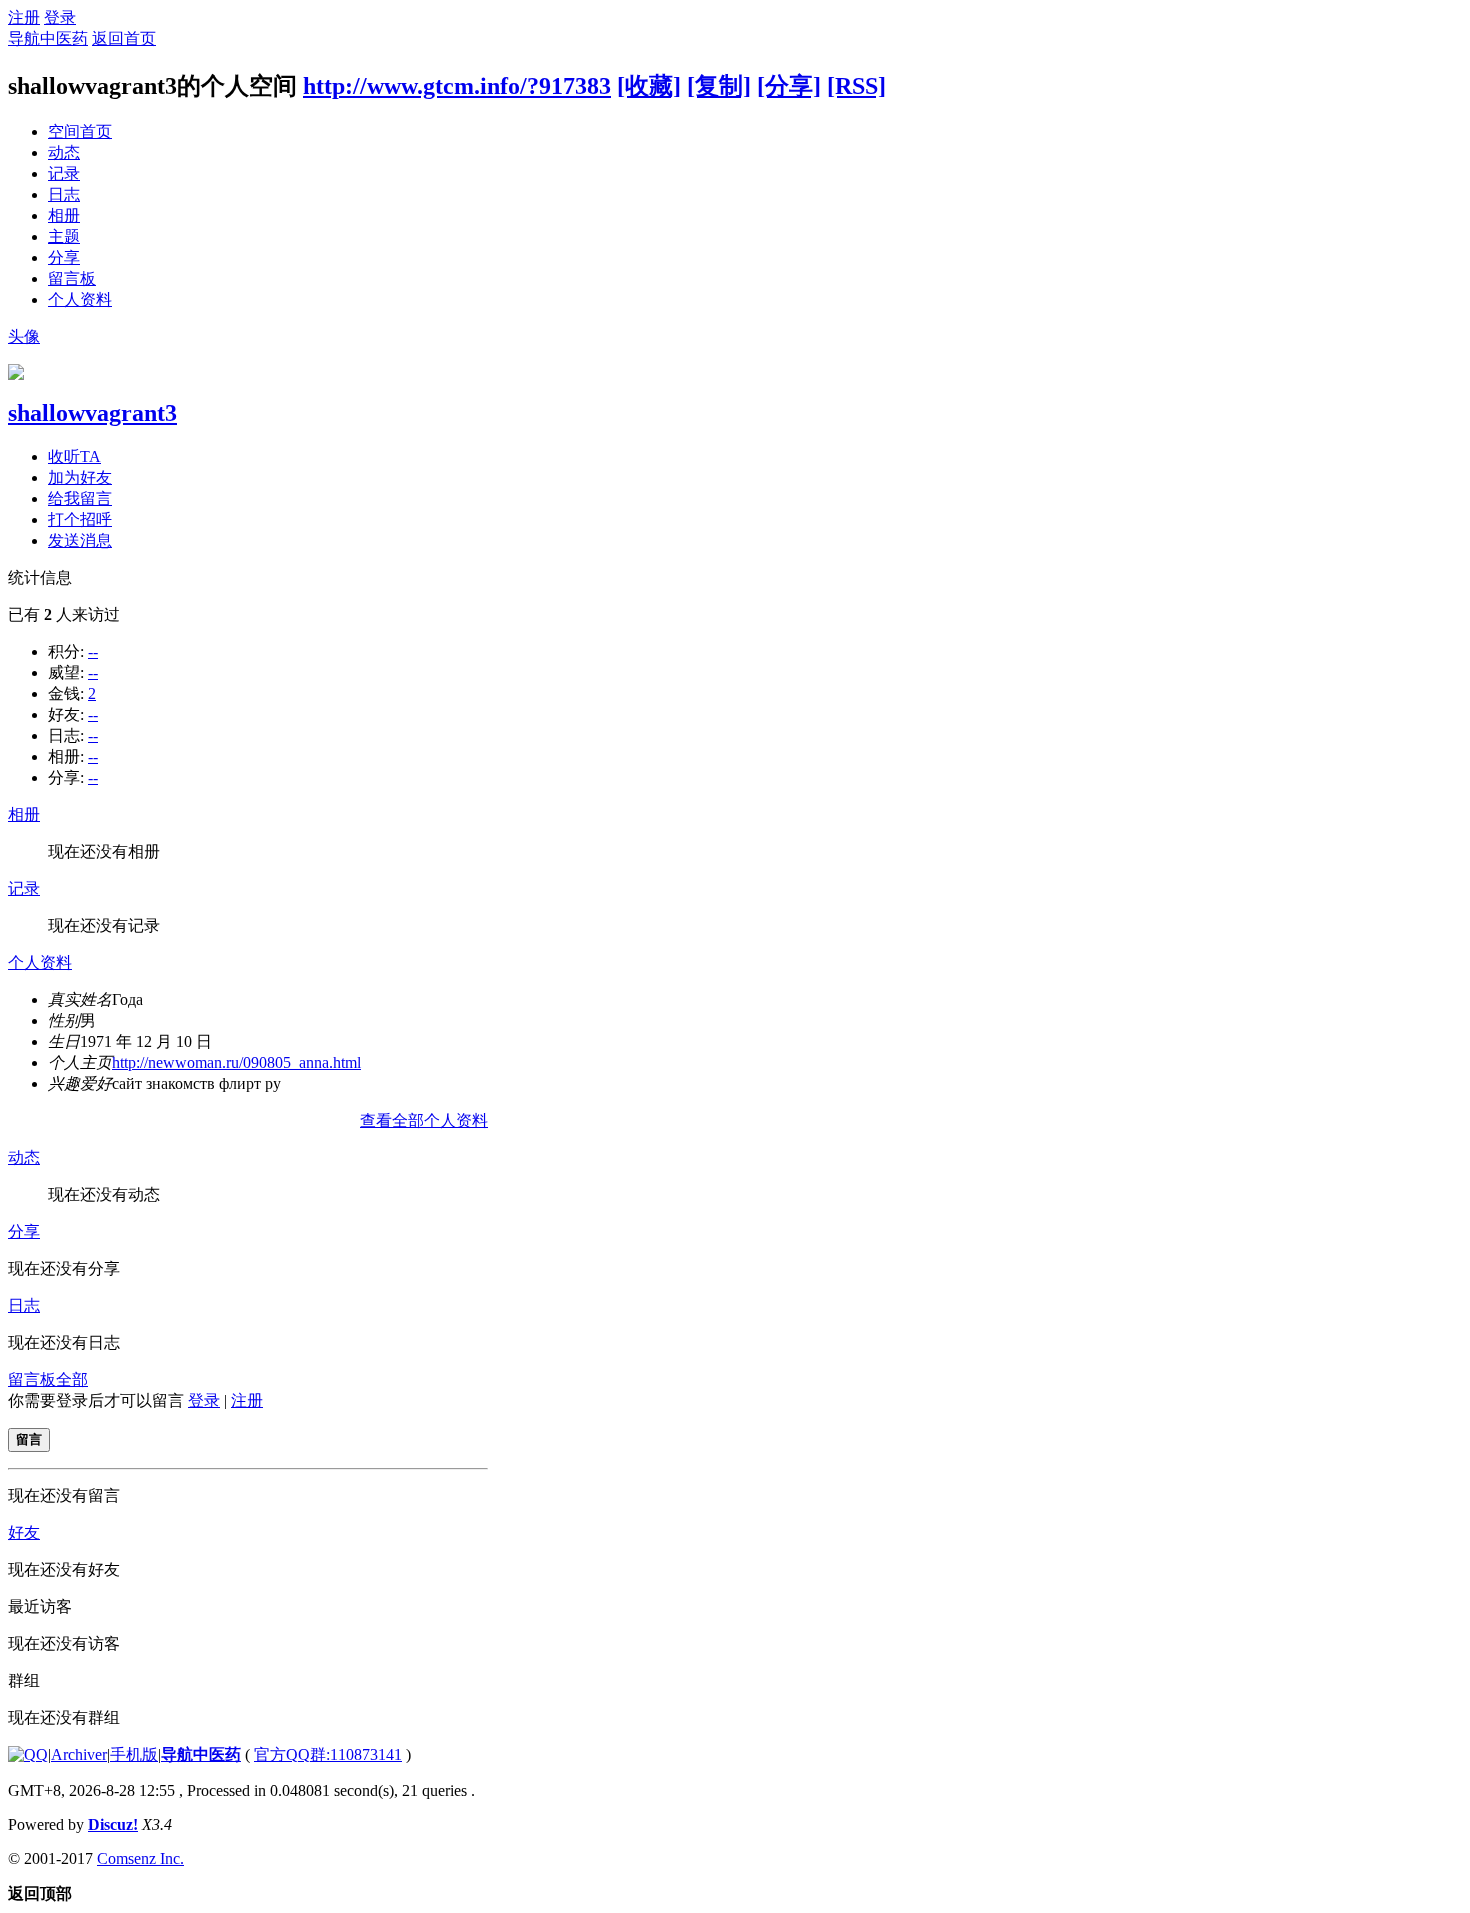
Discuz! (113, 1824)
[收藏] (649, 86)
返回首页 (124, 38)
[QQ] (28, 1754)
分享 (64, 257)
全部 (72, 1379)
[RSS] (856, 86)
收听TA (74, 456)
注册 (24, 17)
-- (93, 651)
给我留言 (80, 498)
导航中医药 (48, 38)
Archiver (79, 1754)
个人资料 (80, 299)
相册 (64, 215)
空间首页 (80, 131)
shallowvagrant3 (92, 413)
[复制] (719, 86)
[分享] (789, 86)
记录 (64, 173)
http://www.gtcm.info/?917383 (457, 86)
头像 (24, 336)
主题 (64, 236)
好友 (24, 1532)
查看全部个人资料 (424, 1120)
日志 (64, 194)
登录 (60, 17)
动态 (64, 152)
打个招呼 (80, 519)
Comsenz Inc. (140, 1858)
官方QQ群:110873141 (328, 1754)
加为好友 (80, 477)
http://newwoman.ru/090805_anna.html (236, 1062)
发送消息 (80, 540)
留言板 (72, 278)
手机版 (134, 1754)
